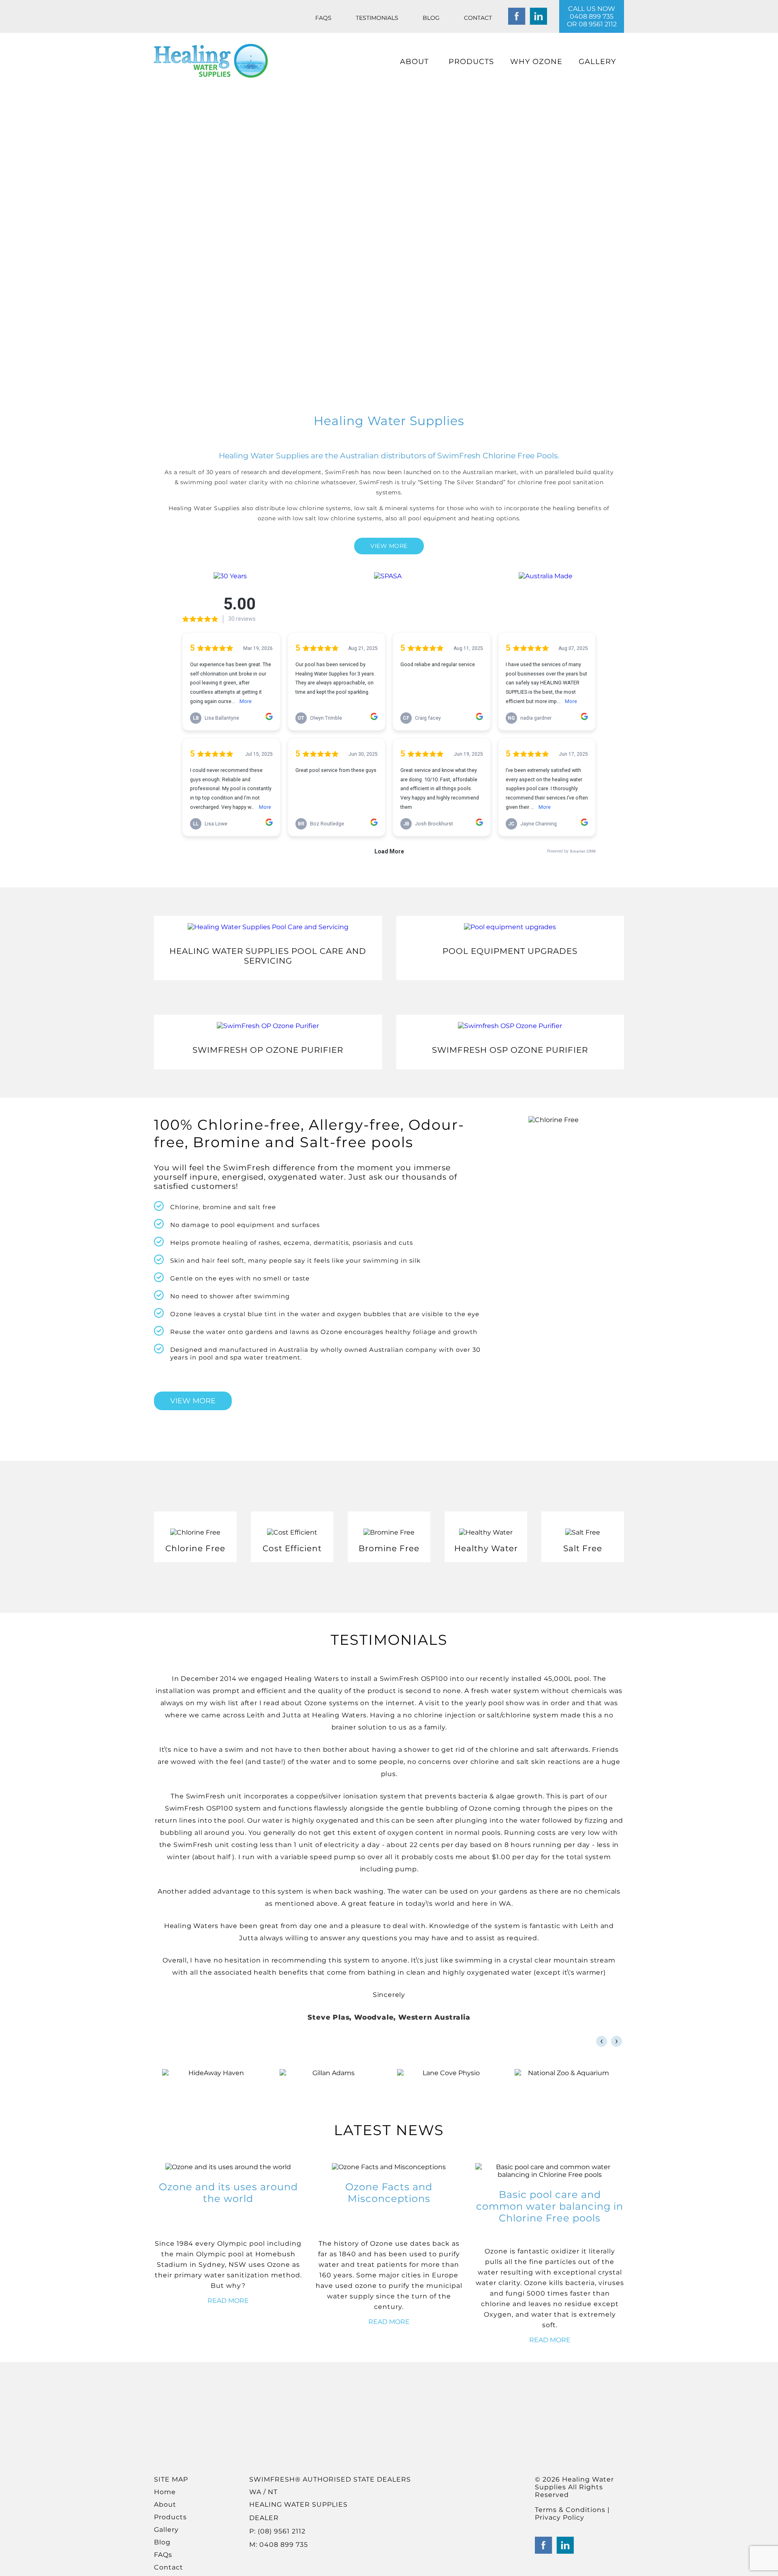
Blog (431, 18)
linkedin (538, 16)
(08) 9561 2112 (281, 2531)
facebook (517, 16)
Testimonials (377, 18)
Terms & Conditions (571, 2510)
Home (165, 2492)
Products (471, 62)
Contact (478, 18)
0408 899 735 (592, 16)
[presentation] (602, 2041)
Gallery (597, 62)
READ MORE (228, 2301)
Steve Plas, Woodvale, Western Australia (389, 2017)
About (414, 62)
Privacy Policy (560, 2517)
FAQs (323, 18)
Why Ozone (536, 62)
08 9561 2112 (598, 24)
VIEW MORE (389, 546)
